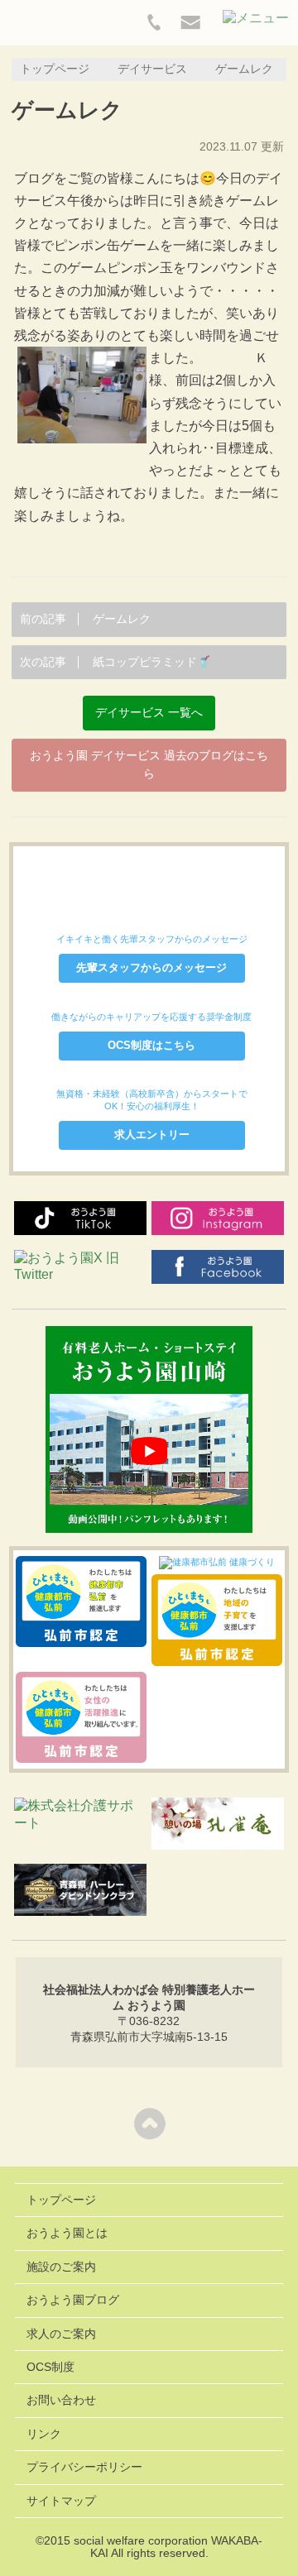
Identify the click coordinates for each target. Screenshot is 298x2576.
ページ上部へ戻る (149, 2123)
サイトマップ (61, 2501)
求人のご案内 (61, 2334)
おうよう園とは (67, 2233)
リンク (44, 2434)
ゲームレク (85, 619)
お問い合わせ (61, 2400)
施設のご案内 (61, 2267)
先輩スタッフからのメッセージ (151, 967)
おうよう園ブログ (73, 2300)
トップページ (55, 69)
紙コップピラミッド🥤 (115, 662)
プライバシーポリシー (84, 2467)
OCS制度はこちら (151, 1045)
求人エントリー (152, 1135)
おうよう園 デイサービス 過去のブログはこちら (149, 765)
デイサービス (152, 69)
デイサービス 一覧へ (149, 713)
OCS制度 (50, 2367)
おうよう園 (58, 26)
